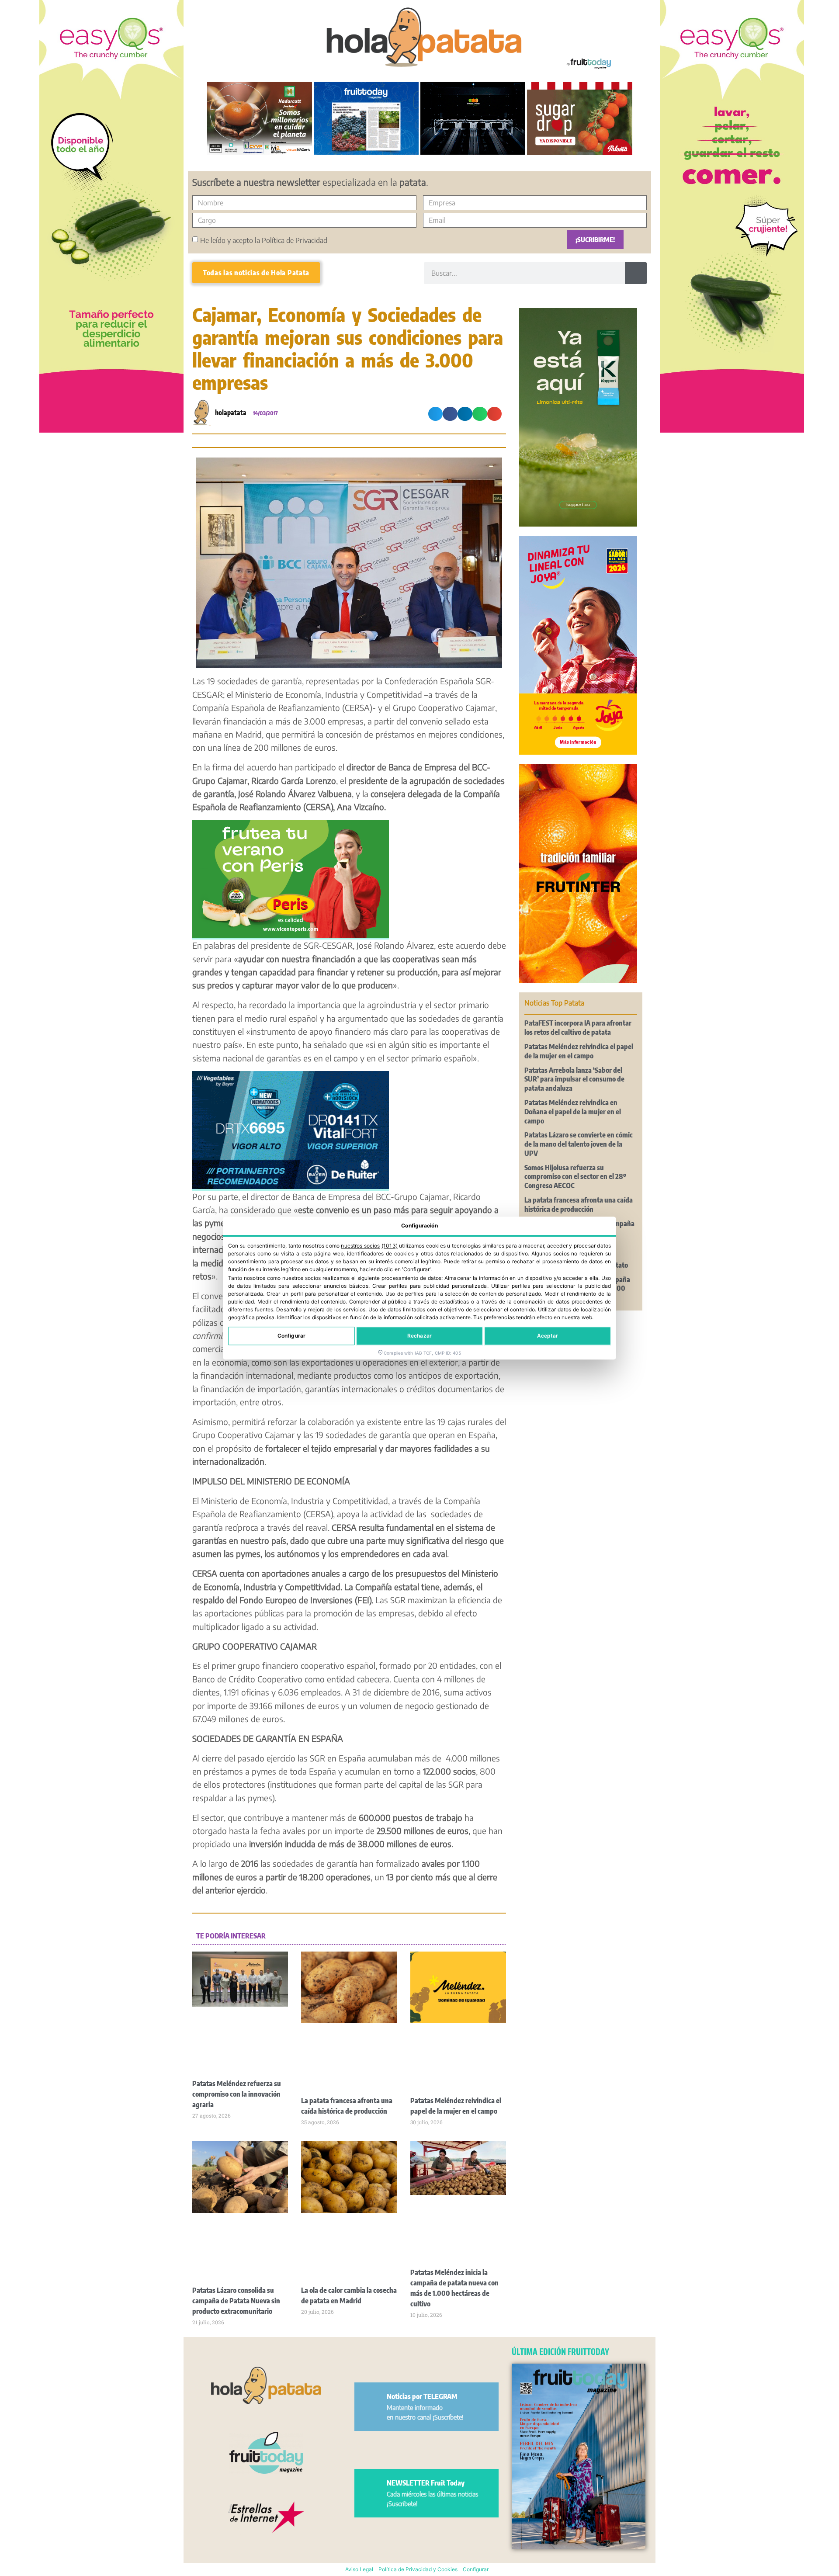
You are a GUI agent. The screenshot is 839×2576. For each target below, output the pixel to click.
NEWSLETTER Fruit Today (426, 2483)
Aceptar (548, 1336)
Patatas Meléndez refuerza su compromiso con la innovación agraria (237, 2094)
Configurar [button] (476, 2569)
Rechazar (419, 1336)
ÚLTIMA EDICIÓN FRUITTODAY (560, 2351)
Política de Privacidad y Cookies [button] (418, 2569)
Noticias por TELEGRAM (422, 2396)
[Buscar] (636, 273)
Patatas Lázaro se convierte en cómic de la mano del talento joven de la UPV (579, 1144)
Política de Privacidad (295, 240)
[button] (436, 414)
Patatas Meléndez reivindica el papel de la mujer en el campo (579, 1051)
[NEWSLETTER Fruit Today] (372, 2487)
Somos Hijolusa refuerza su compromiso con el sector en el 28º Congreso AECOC (575, 1177)
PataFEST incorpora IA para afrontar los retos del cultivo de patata (578, 1028)
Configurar (291, 1336)
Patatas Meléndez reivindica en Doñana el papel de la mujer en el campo (573, 1112)
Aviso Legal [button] (359, 2569)
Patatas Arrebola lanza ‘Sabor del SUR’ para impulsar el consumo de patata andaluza (574, 1079)
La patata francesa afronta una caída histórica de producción (579, 1205)
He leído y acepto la (264, 240)
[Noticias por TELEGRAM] (372, 2400)
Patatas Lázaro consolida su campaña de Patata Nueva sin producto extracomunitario (236, 2301)
